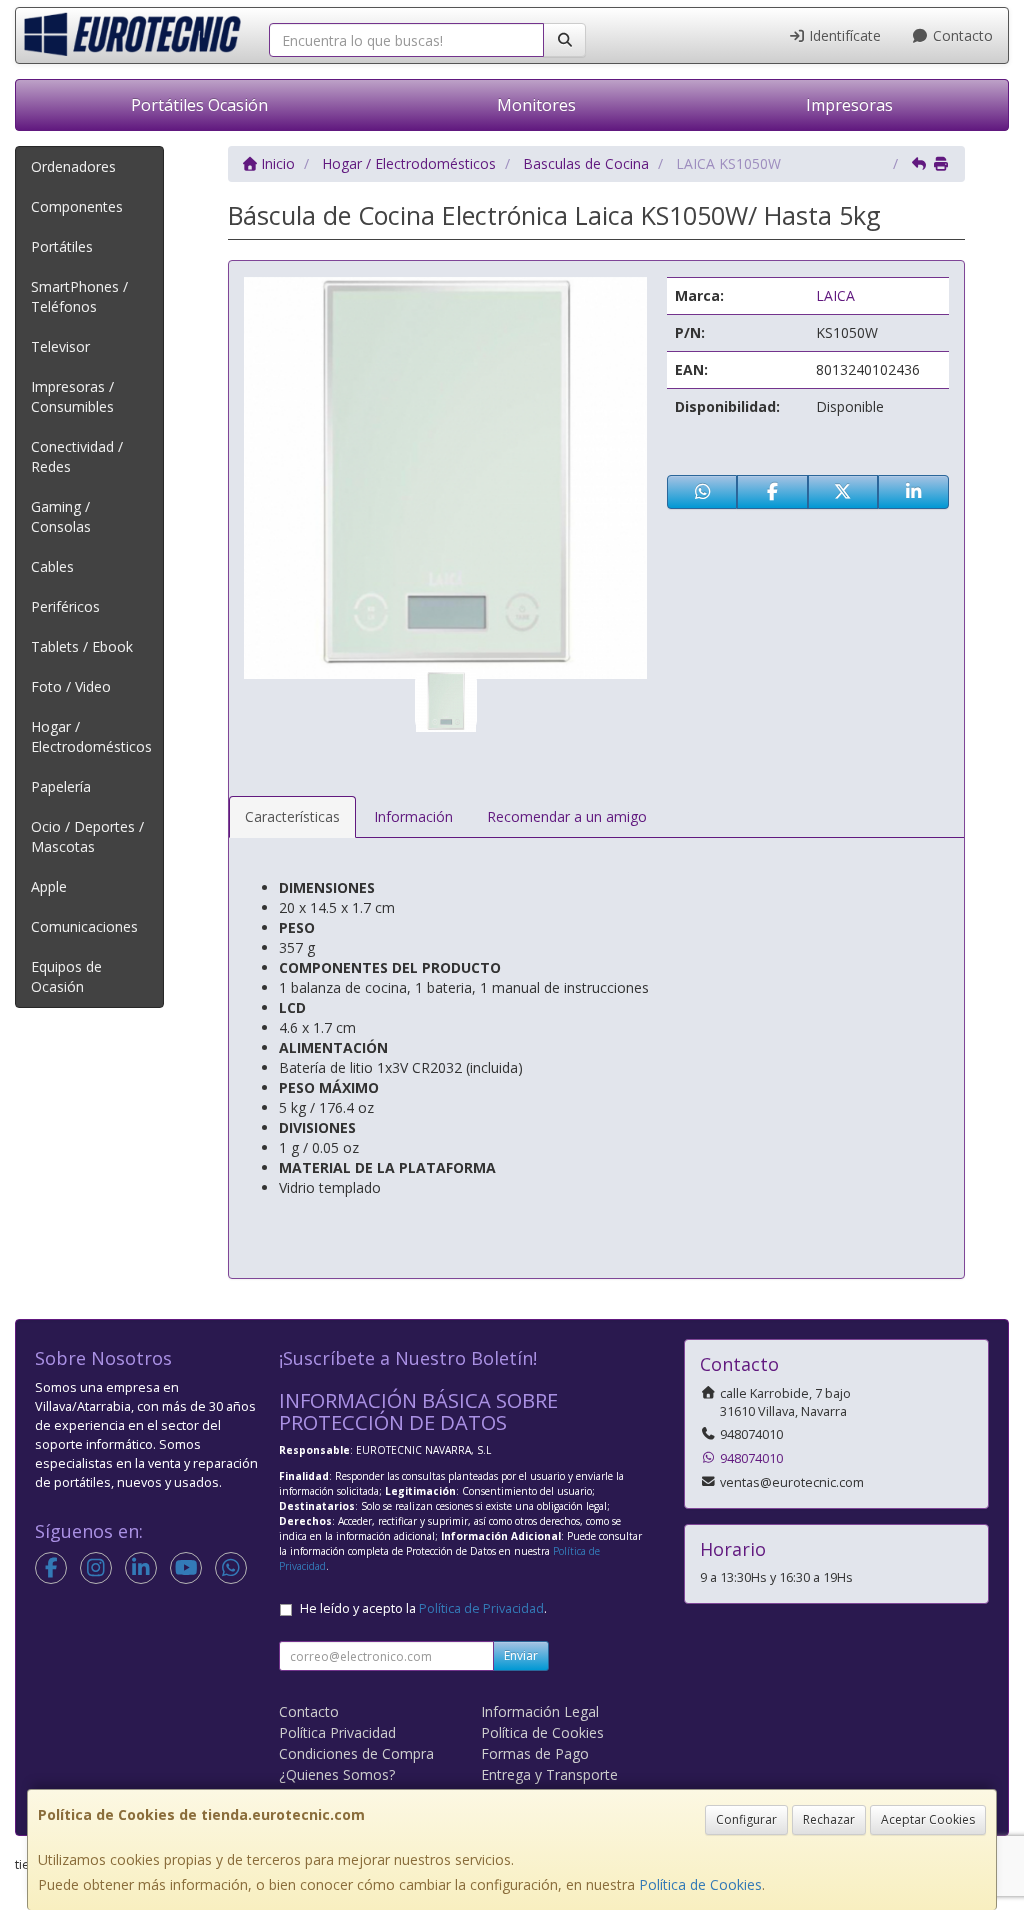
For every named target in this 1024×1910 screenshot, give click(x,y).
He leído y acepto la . (423, 1608)
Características (292, 816)
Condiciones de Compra (356, 1753)
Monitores (536, 105)
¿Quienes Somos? (337, 1774)
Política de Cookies (700, 1884)
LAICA (835, 295)
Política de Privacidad (481, 1608)
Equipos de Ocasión (66, 976)
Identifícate (843, 35)
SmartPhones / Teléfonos (79, 296)
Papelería (61, 786)
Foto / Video (71, 686)
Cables (52, 566)
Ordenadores (73, 166)
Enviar (521, 1655)
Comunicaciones (84, 926)
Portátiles (62, 246)
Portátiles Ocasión (199, 105)
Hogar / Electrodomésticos (91, 736)
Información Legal (540, 1711)
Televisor (60, 346)
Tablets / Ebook (82, 646)
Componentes (77, 206)
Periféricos (65, 606)
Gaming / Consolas (61, 516)
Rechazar (829, 1819)
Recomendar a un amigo (567, 816)
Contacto (961, 35)
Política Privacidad (337, 1732)
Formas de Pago (535, 1753)
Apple (49, 886)
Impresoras (849, 105)
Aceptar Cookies (928, 1819)
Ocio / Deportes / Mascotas (87, 836)
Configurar (746, 1819)
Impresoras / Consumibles (72, 396)
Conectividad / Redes (77, 456)
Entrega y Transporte (549, 1774)
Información (413, 816)
